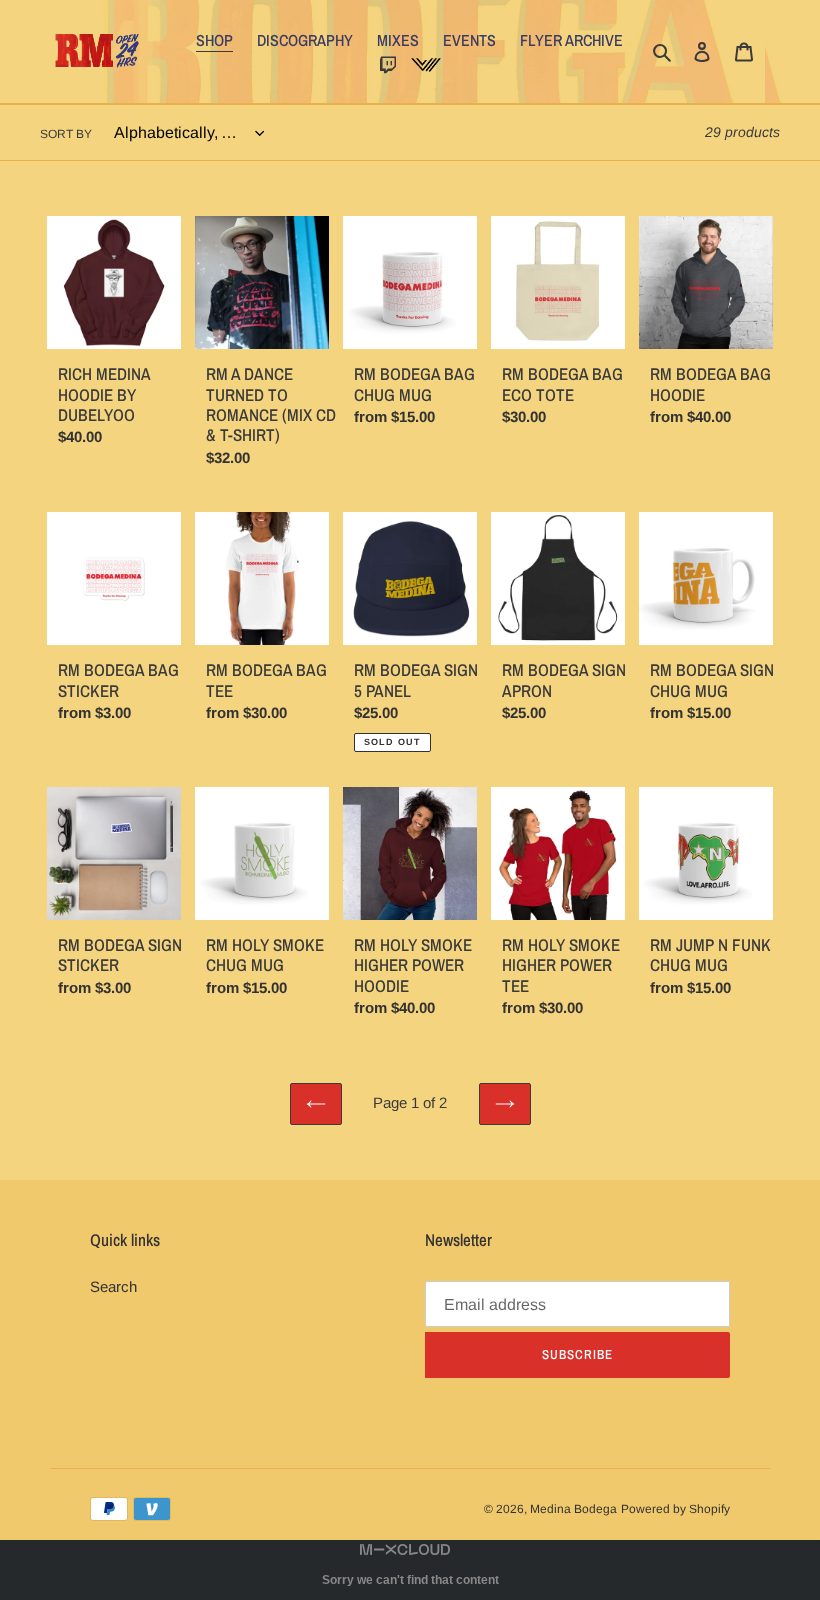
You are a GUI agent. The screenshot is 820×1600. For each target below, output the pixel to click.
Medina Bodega (573, 1509)
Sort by (66, 134)
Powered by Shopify (675, 1509)
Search (113, 1286)
